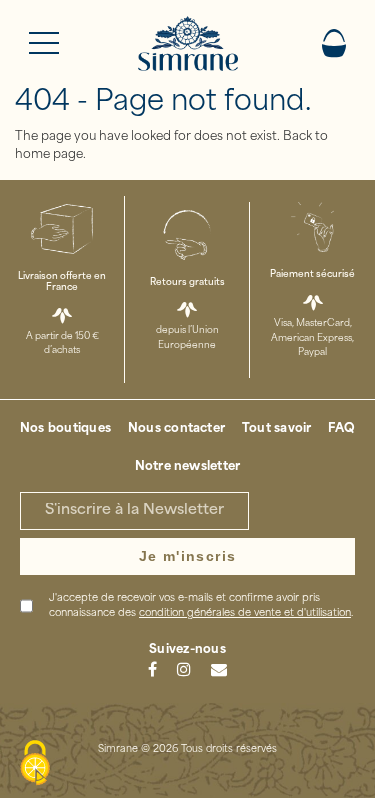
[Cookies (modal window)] (35, 764)
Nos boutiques (65, 429)
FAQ (341, 429)
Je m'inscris (188, 556)
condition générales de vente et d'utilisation (245, 613)
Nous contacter (176, 429)
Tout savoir (277, 429)
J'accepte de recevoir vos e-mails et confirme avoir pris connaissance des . (201, 606)
